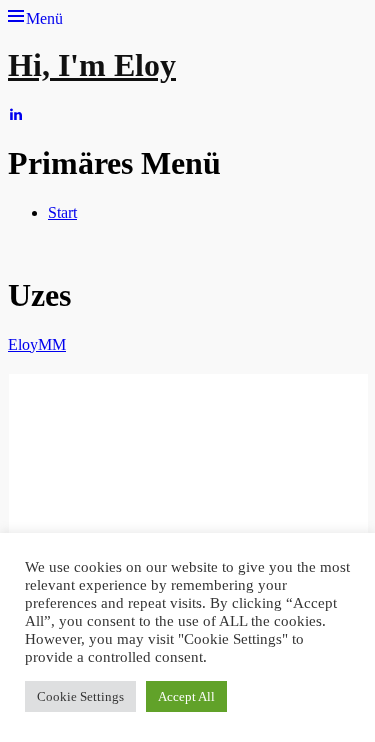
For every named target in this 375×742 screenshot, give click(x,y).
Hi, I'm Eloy (92, 65)
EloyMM (37, 344)
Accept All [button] (186, 696)
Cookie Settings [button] (80, 696)
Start (62, 212)
